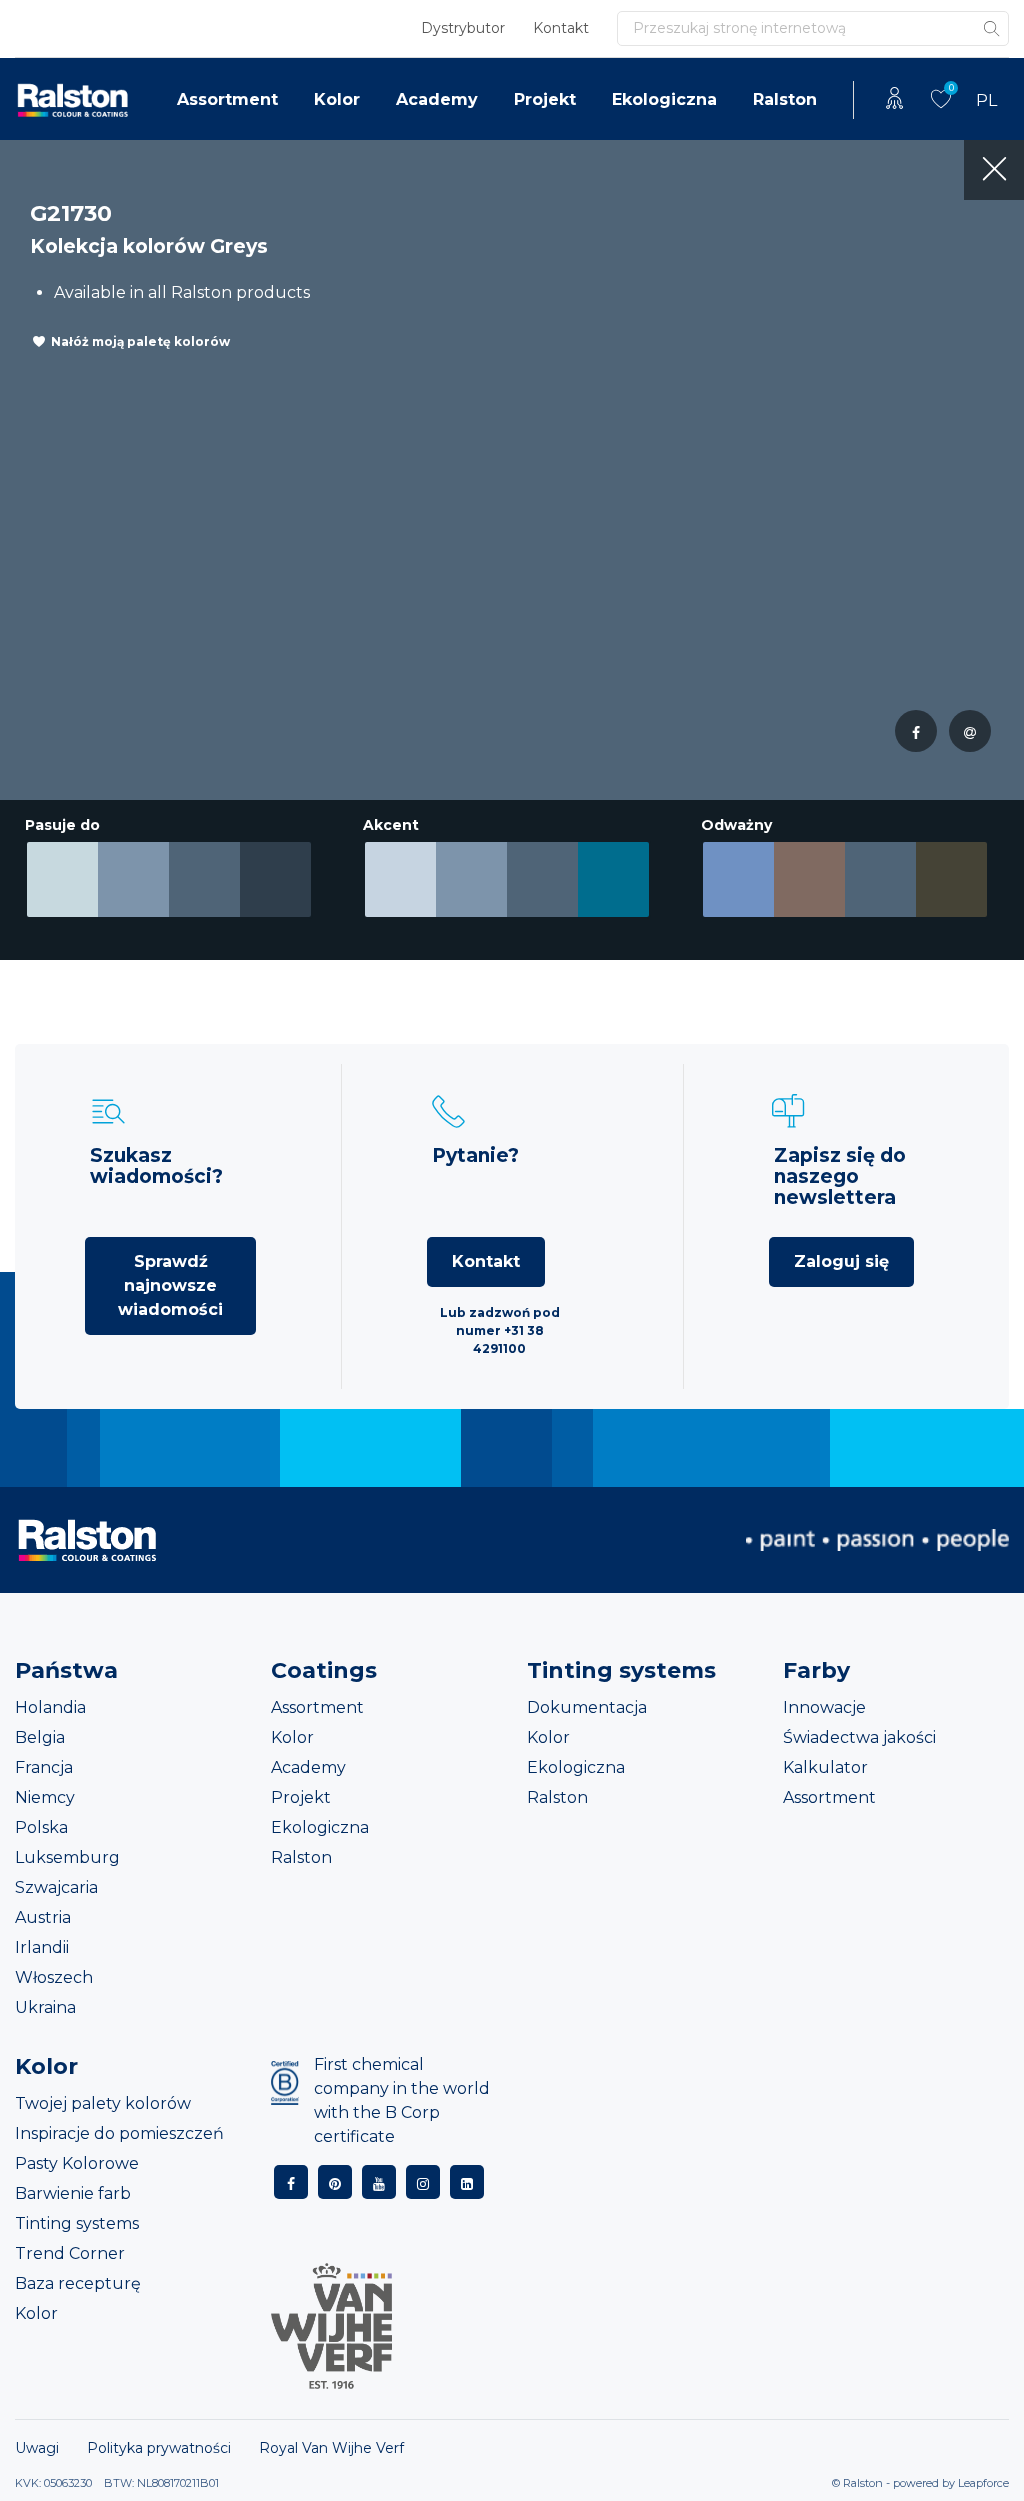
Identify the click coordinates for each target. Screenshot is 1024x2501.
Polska (41, 1827)
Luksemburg (67, 1857)
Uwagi (37, 2448)
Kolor (337, 99)
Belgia (40, 1737)
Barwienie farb (73, 2193)
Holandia (50, 1707)
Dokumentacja (587, 1707)
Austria (43, 1917)
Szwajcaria (56, 1887)
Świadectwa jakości (859, 1737)
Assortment (227, 99)
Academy (437, 99)
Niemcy (45, 1797)
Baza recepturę (78, 2283)
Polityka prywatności (159, 2448)
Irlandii (42, 1947)
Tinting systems (77, 2223)
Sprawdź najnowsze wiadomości (170, 1285)
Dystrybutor (463, 28)
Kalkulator (825, 1767)
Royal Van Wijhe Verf (331, 2448)
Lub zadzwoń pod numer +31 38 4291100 (500, 1330)
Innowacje (824, 1707)
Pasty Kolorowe (77, 2163)
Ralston (785, 99)
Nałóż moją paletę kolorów (140, 341)
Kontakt (561, 28)
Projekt (545, 99)
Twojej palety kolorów (103, 2103)
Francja (44, 1767)
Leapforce (983, 2483)
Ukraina (45, 2007)
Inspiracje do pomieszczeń (119, 2133)
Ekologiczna (664, 99)
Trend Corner (70, 2253)
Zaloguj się (841, 1261)
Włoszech (54, 1977)
